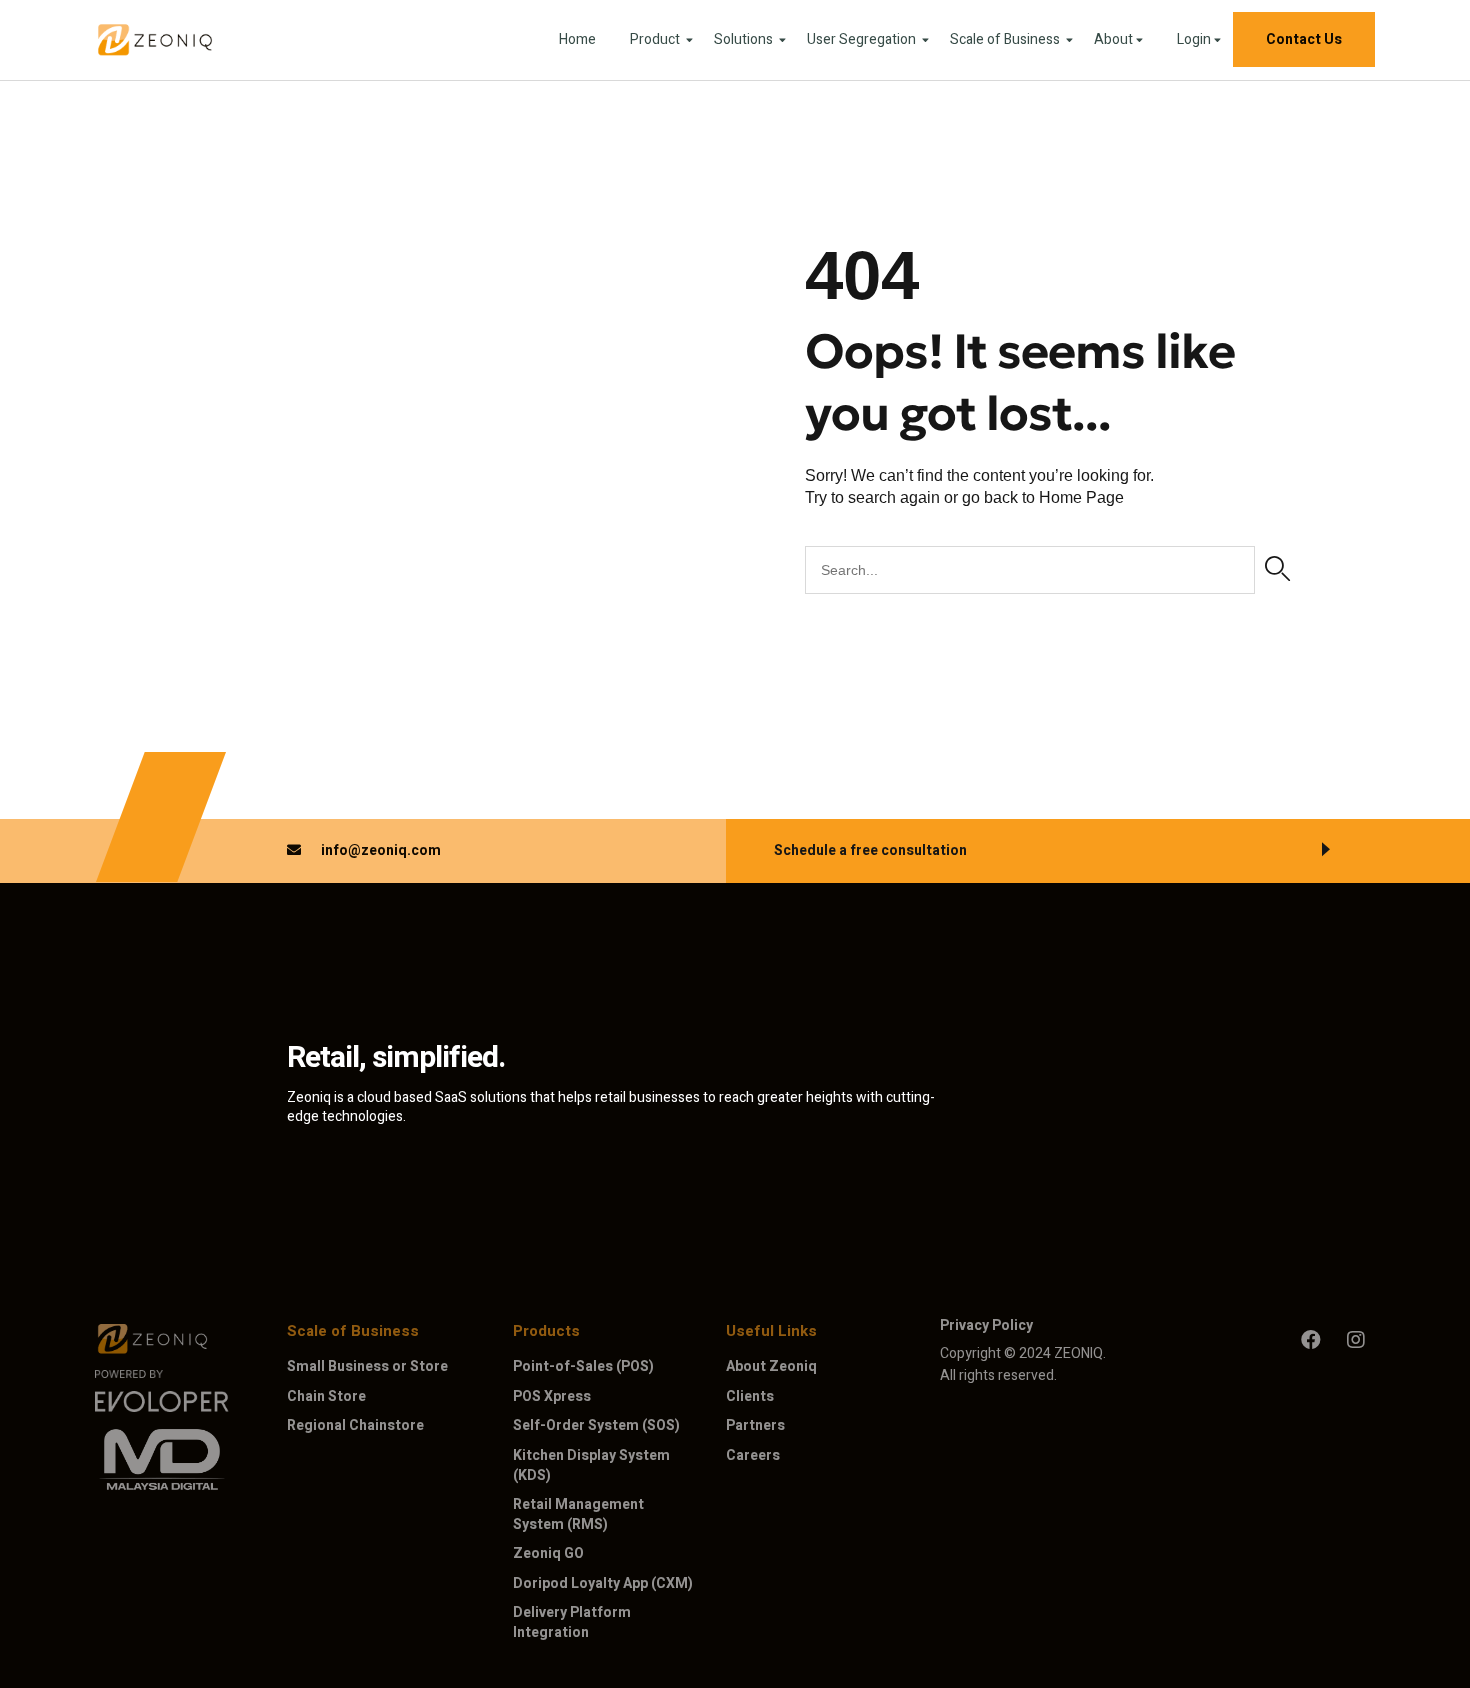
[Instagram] (1356, 1340)
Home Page (1081, 497)
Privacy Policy (986, 1325)
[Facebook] (1311, 1340)
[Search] (1277, 570)
